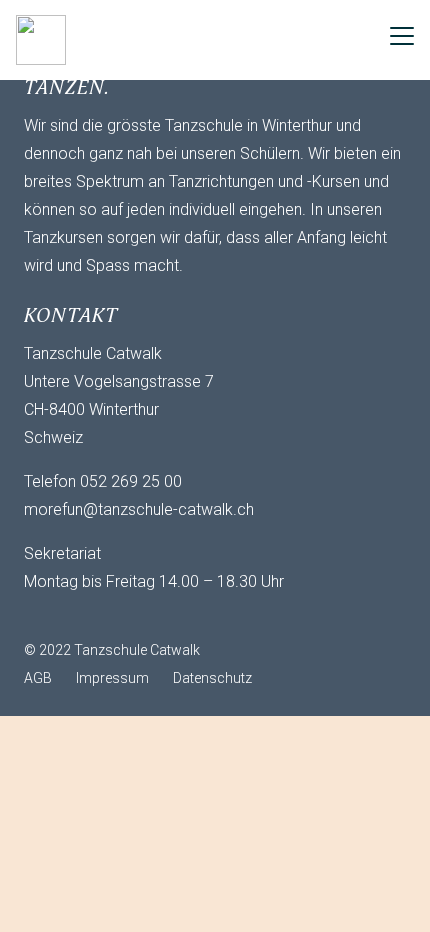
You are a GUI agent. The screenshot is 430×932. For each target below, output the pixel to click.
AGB (38, 678)
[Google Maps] (164, 616)
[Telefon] (124, 616)
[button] (402, 36)
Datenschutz (212, 678)
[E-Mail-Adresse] (44, 616)
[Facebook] (84, 616)
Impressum (112, 678)
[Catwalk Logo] (41, 40)
